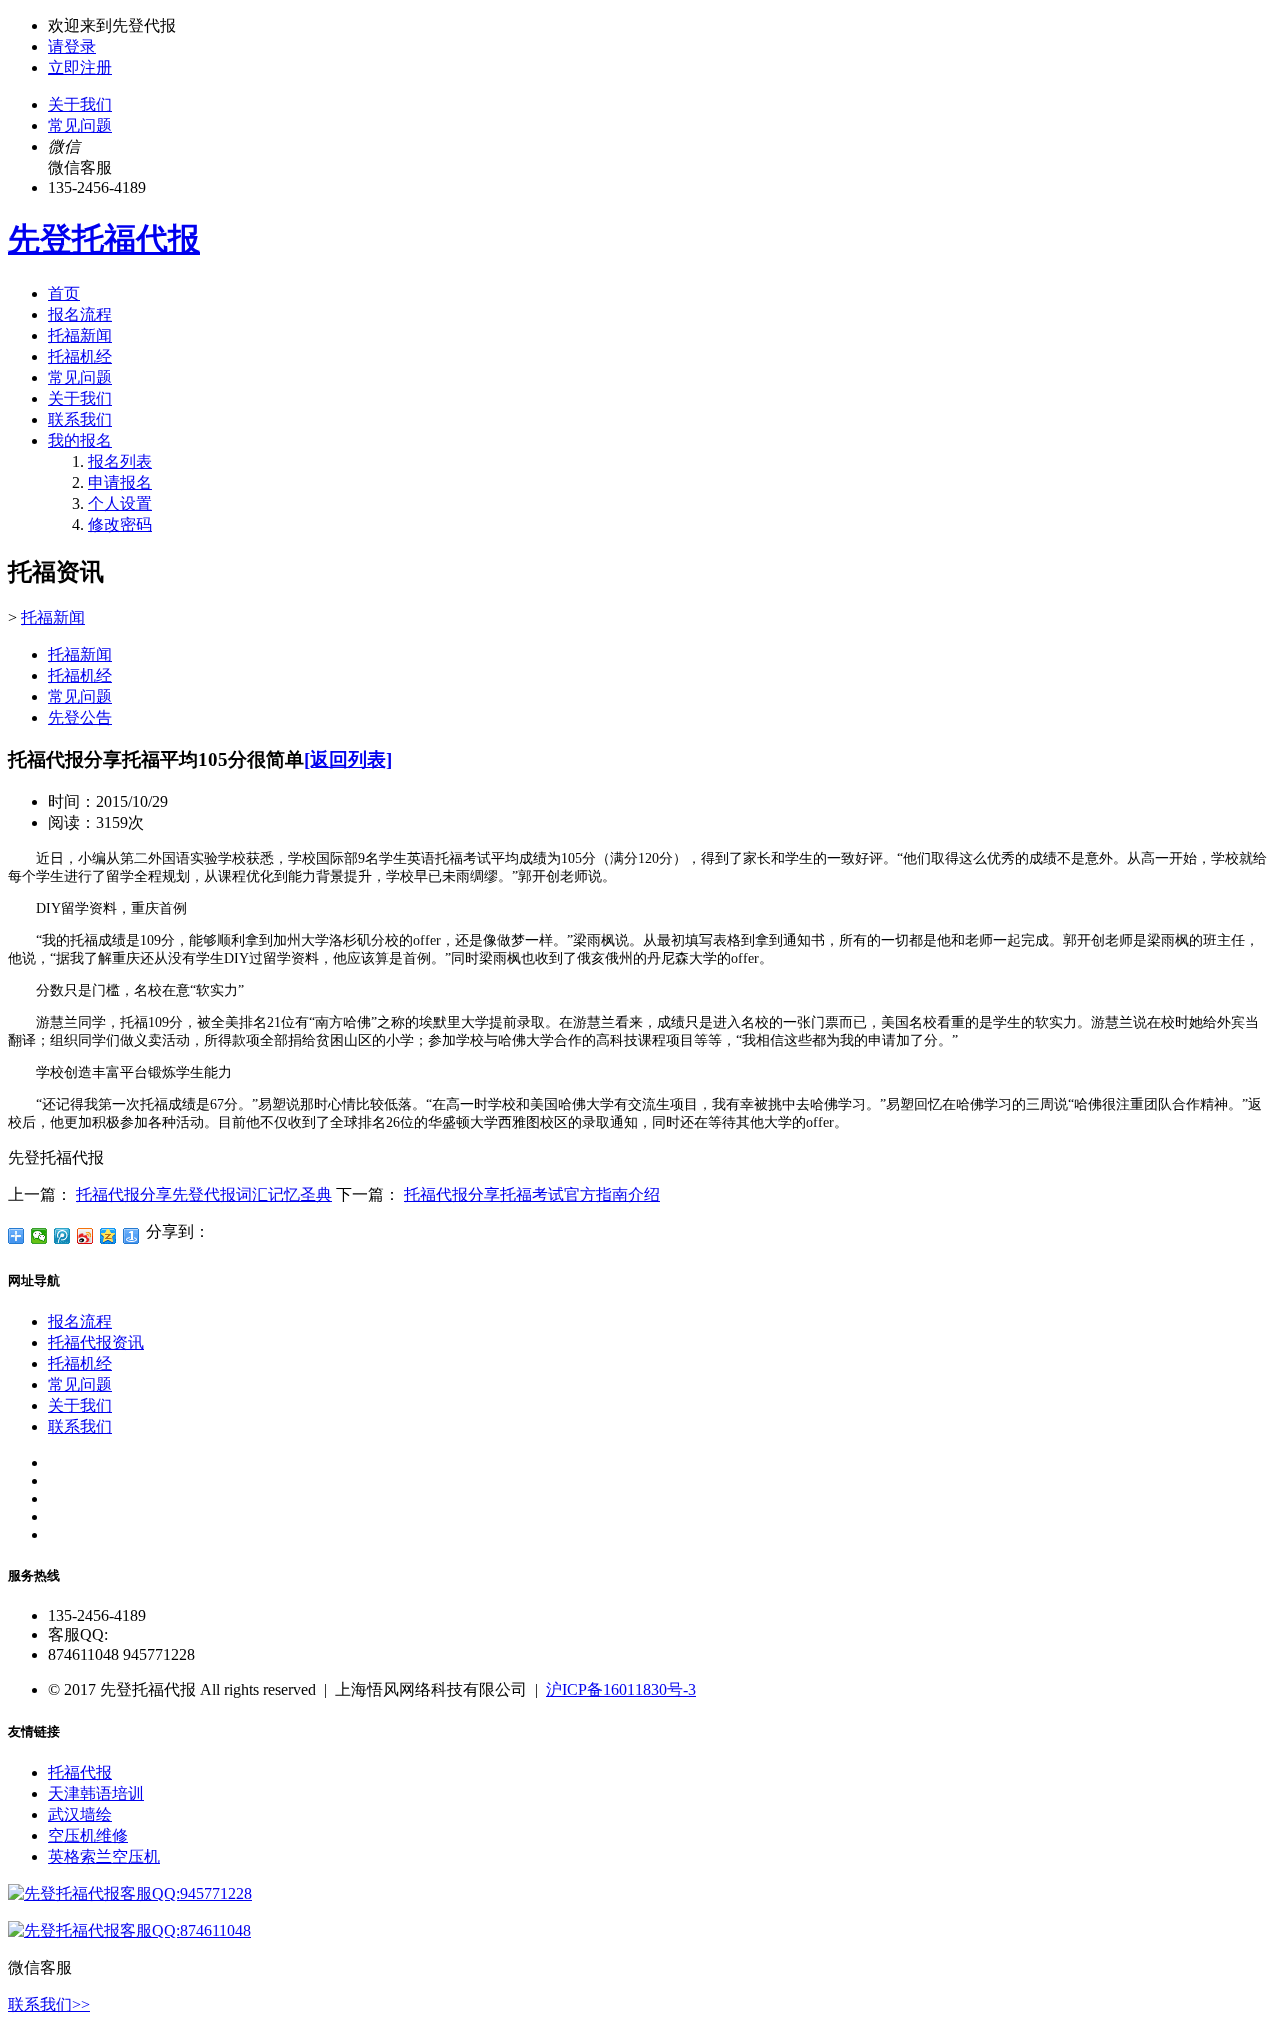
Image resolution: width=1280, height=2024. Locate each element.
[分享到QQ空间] (108, 1236)
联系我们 (80, 419)
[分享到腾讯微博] (62, 1236)
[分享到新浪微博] (85, 1236)
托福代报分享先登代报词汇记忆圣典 (204, 1194)
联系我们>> (49, 2004)
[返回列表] (348, 759)
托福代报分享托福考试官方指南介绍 (532, 1194)
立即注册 (80, 67)
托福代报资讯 (96, 1342)
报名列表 (120, 461)
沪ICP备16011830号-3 (621, 1689)
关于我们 (80, 104)
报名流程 (80, 314)
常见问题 (80, 125)
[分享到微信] (39, 1236)
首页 (64, 293)
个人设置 (120, 503)
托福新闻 (80, 335)
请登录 (72, 46)
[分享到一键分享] (131, 1236)
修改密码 (120, 524)
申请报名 (120, 482)
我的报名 (80, 440)
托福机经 (80, 356)
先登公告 (80, 717)
